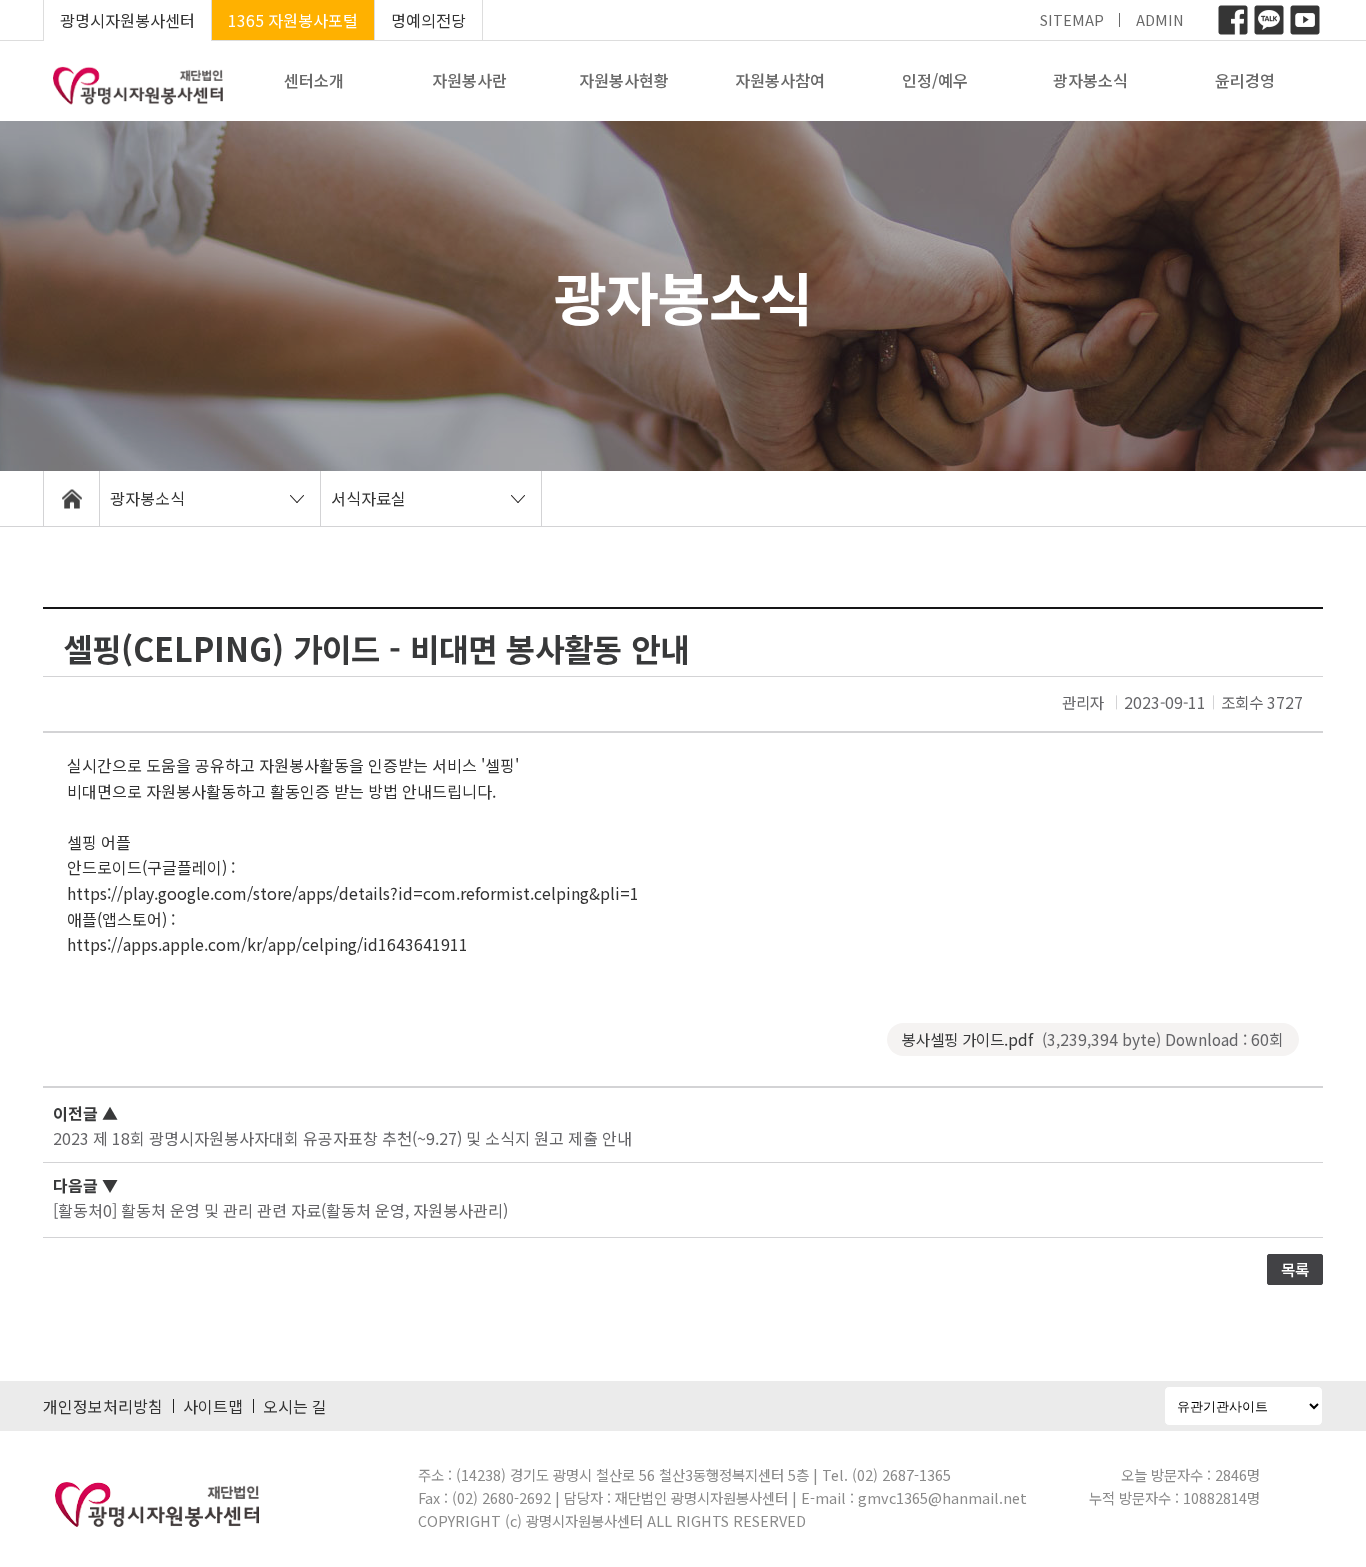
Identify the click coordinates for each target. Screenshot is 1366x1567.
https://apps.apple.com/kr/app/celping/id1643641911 (267, 944)
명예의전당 (428, 20)
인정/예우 (935, 80)
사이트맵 (213, 1406)
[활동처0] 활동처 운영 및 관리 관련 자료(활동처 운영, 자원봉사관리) (280, 1210)
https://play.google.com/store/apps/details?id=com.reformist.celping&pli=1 (353, 893)
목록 (1295, 1269)
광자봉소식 (1090, 80)
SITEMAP (1072, 19)
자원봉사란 (469, 80)
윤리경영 (1245, 80)
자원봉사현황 (624, 80)
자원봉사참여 (780, 80)
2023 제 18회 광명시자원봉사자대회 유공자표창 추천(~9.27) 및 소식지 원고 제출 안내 (342, 1138)
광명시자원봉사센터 (127, 20)
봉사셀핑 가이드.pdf (1092, 1039)
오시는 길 (295, 1406)
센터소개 (314, 80)
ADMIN (1160, 19)
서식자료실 (368, 498)
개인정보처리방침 (103, 1406)
